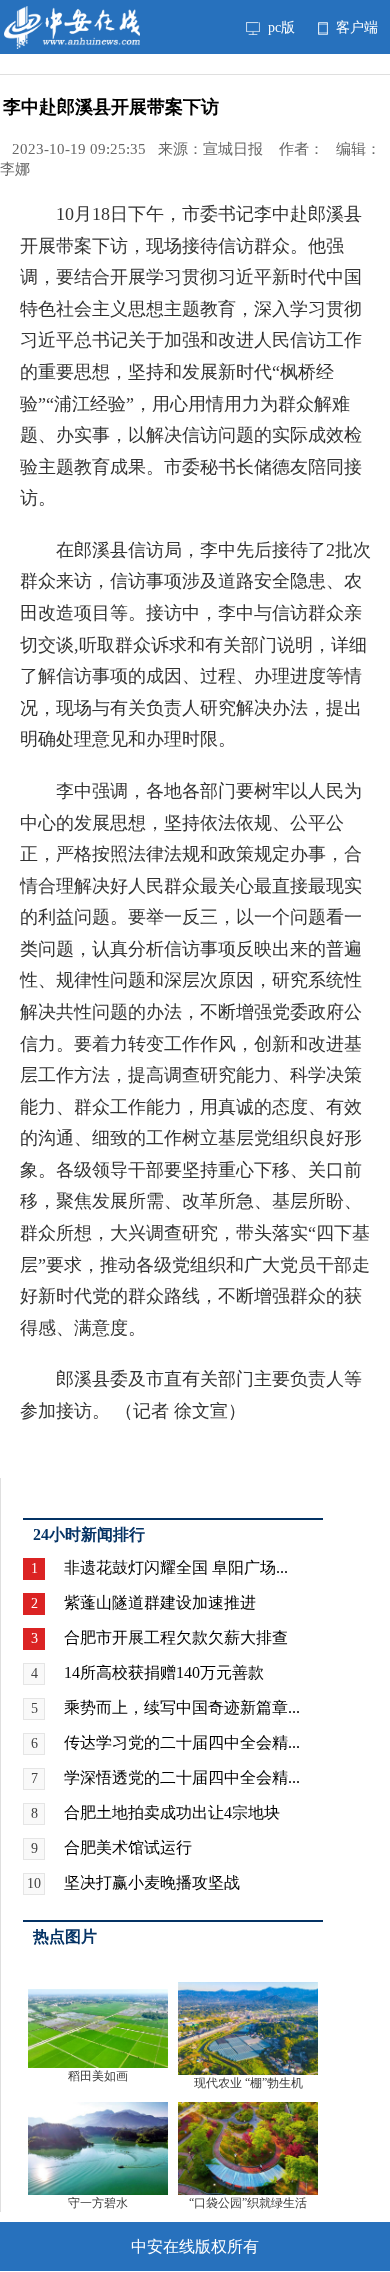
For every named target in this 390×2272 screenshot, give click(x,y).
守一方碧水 (98, 2203)
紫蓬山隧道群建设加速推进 (160, 1602)
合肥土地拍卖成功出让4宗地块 (172, 1812)
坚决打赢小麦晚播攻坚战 (152, 1882)
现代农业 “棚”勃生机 (248, 2083)
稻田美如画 (98, 2076)
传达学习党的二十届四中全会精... (182, 1742)
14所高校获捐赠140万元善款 (164, 1672)
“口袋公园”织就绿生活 (248, 2203)
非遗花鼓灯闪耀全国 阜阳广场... (176, 1567)
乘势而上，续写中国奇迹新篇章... (182, 1707)
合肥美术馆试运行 (128, 1847)
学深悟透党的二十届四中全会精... (182, 1777)
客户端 (355, 27)
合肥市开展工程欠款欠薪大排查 (176, 1637)
